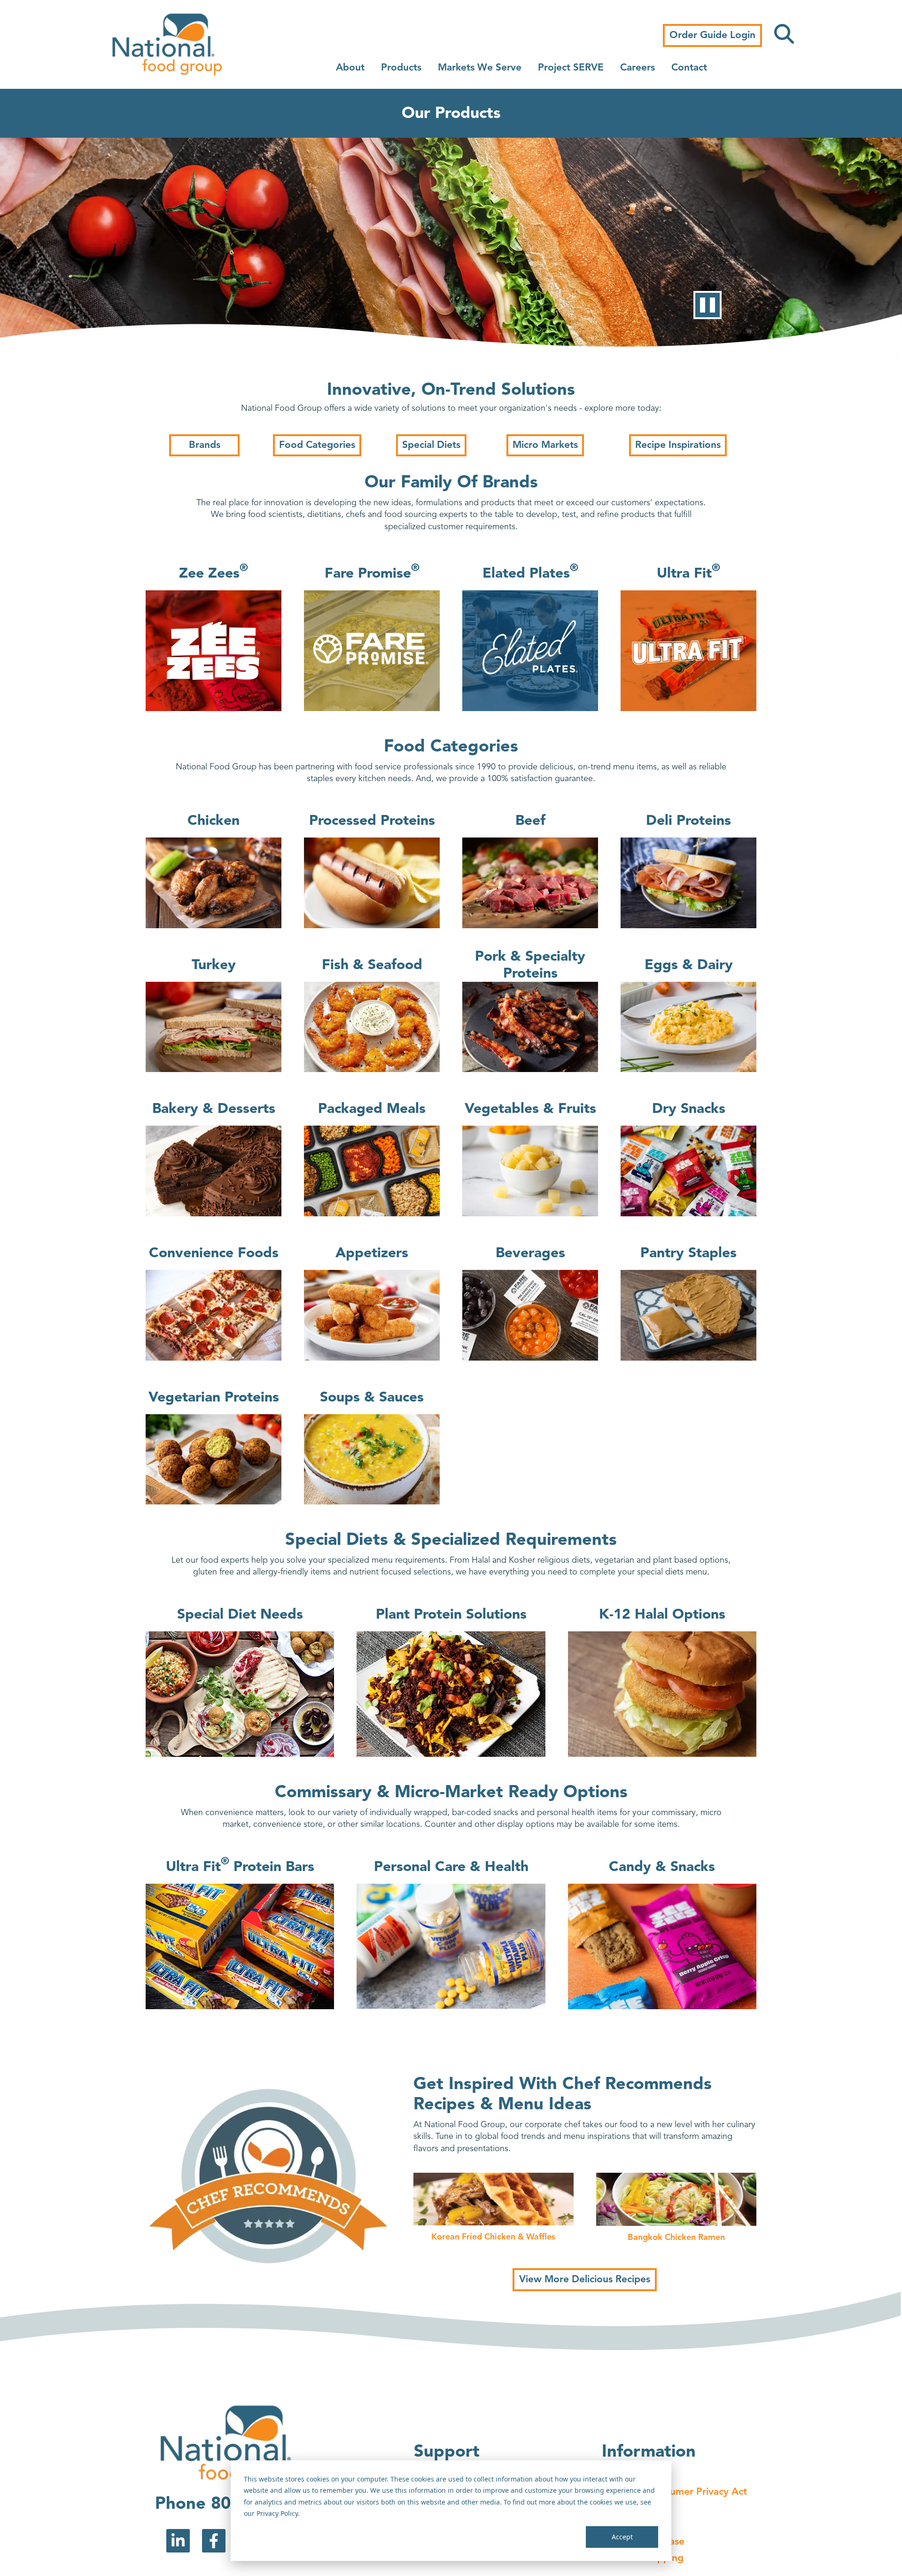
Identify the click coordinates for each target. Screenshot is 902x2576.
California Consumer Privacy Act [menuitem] (674, 2492)
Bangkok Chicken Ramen (676, 2238)
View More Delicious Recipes (585, 2280)
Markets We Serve (480, 68)
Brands (205, 445)
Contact (689, 68)
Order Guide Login (712, 35)
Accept (622, 2537)
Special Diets (431, 445)
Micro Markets (545, 445)
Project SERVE (571, 68)
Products (401, 68)
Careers (638, 68)
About (350, 68)
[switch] (708, 305)
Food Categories (317, 445)
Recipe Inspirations (678, 445)
